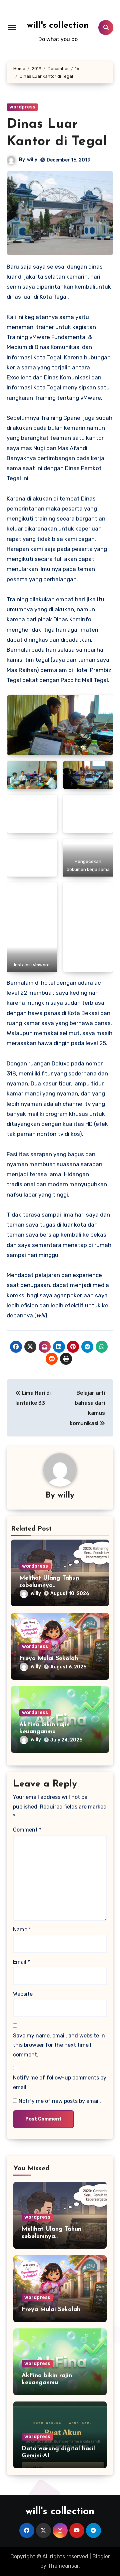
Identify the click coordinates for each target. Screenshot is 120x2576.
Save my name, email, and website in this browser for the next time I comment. (59, 2045)
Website (23, 1994)
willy (32, 160)
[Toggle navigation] (12, 27)
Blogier (101, 2556)
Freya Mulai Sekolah (49, 1659)
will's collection (58, 26)
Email (21, 1962)
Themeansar (63, 2566)
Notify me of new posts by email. (60, 2101)
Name (22, 1929)
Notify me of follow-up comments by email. (60, 2082)
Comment (27, 1830)
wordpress (22, 107)
